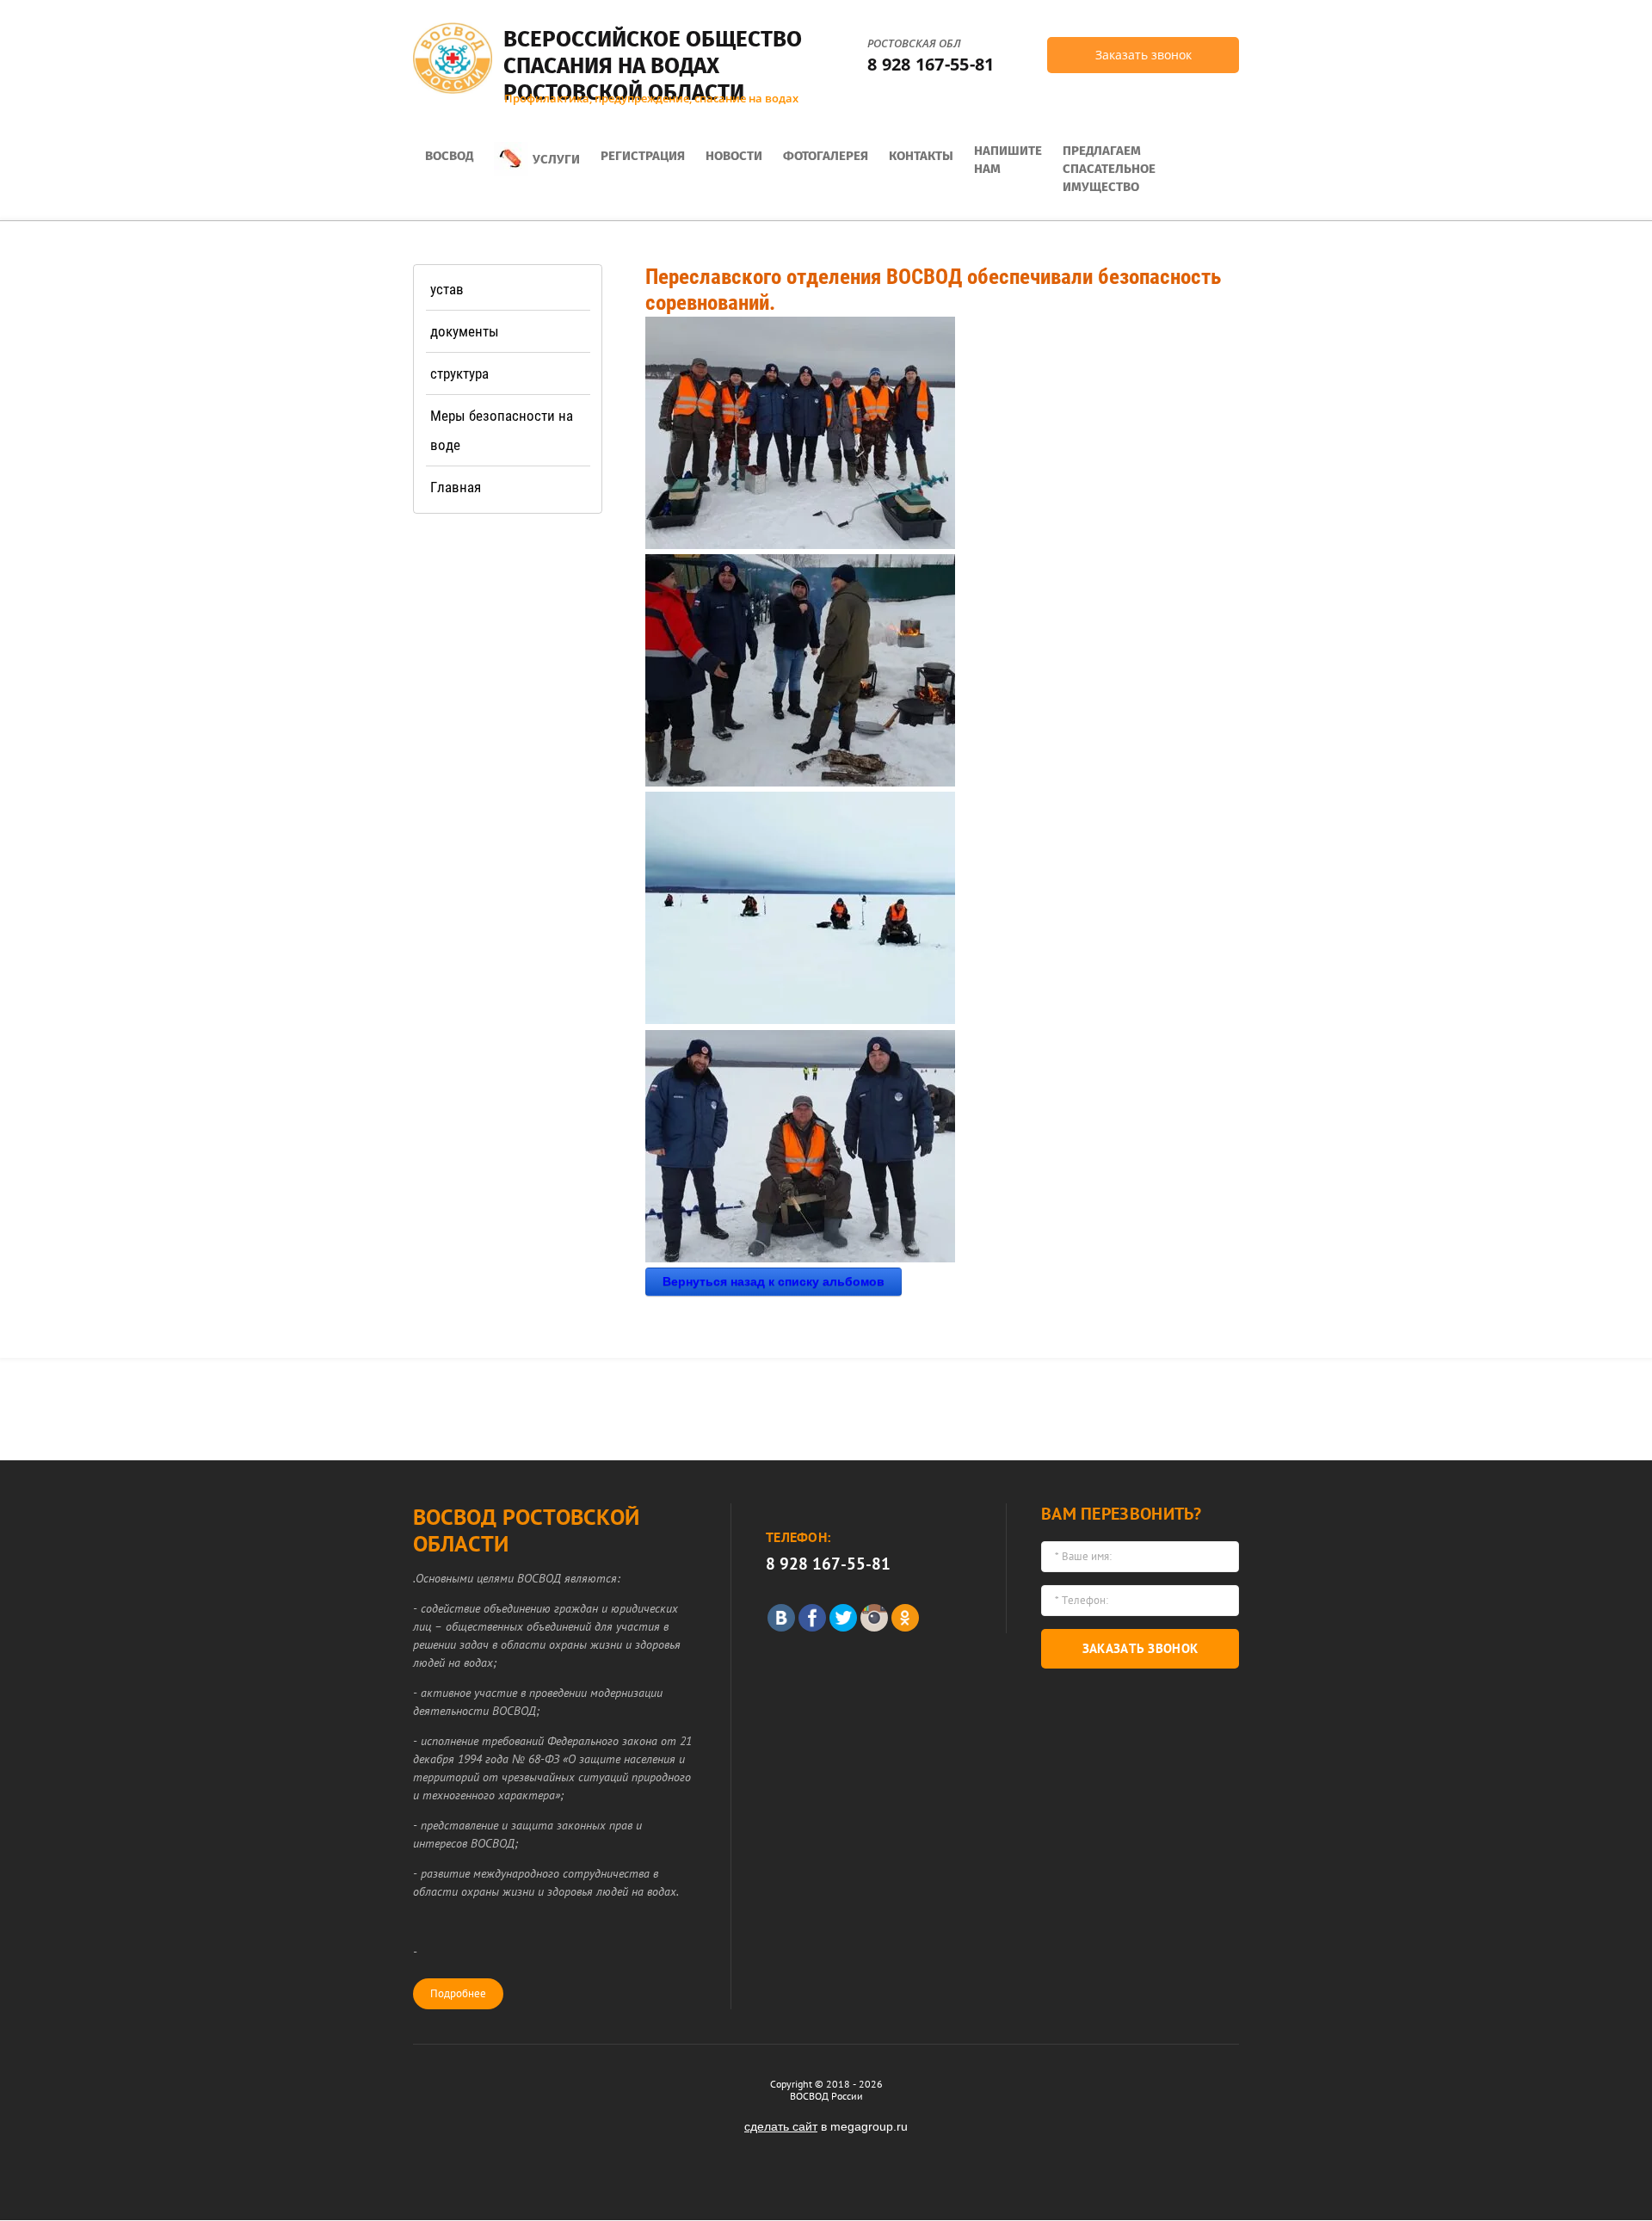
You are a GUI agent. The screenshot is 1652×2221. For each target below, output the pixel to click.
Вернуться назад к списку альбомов (774, 1281)
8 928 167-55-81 (931, 64)
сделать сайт (781, 2126)
